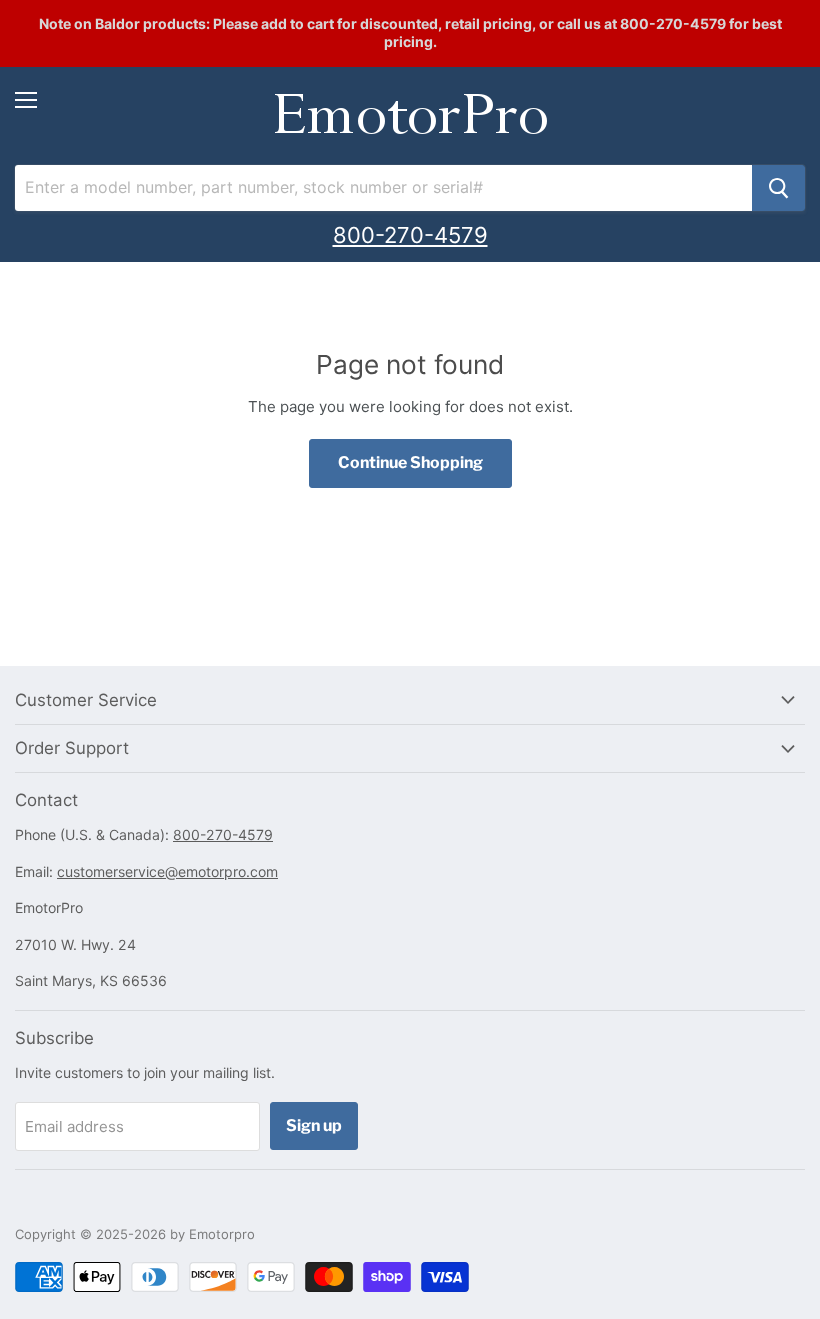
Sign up (314, 1125)
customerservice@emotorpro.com (167, 871)
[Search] (778, 188)
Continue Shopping (410, 462)
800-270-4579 (410, 235)
